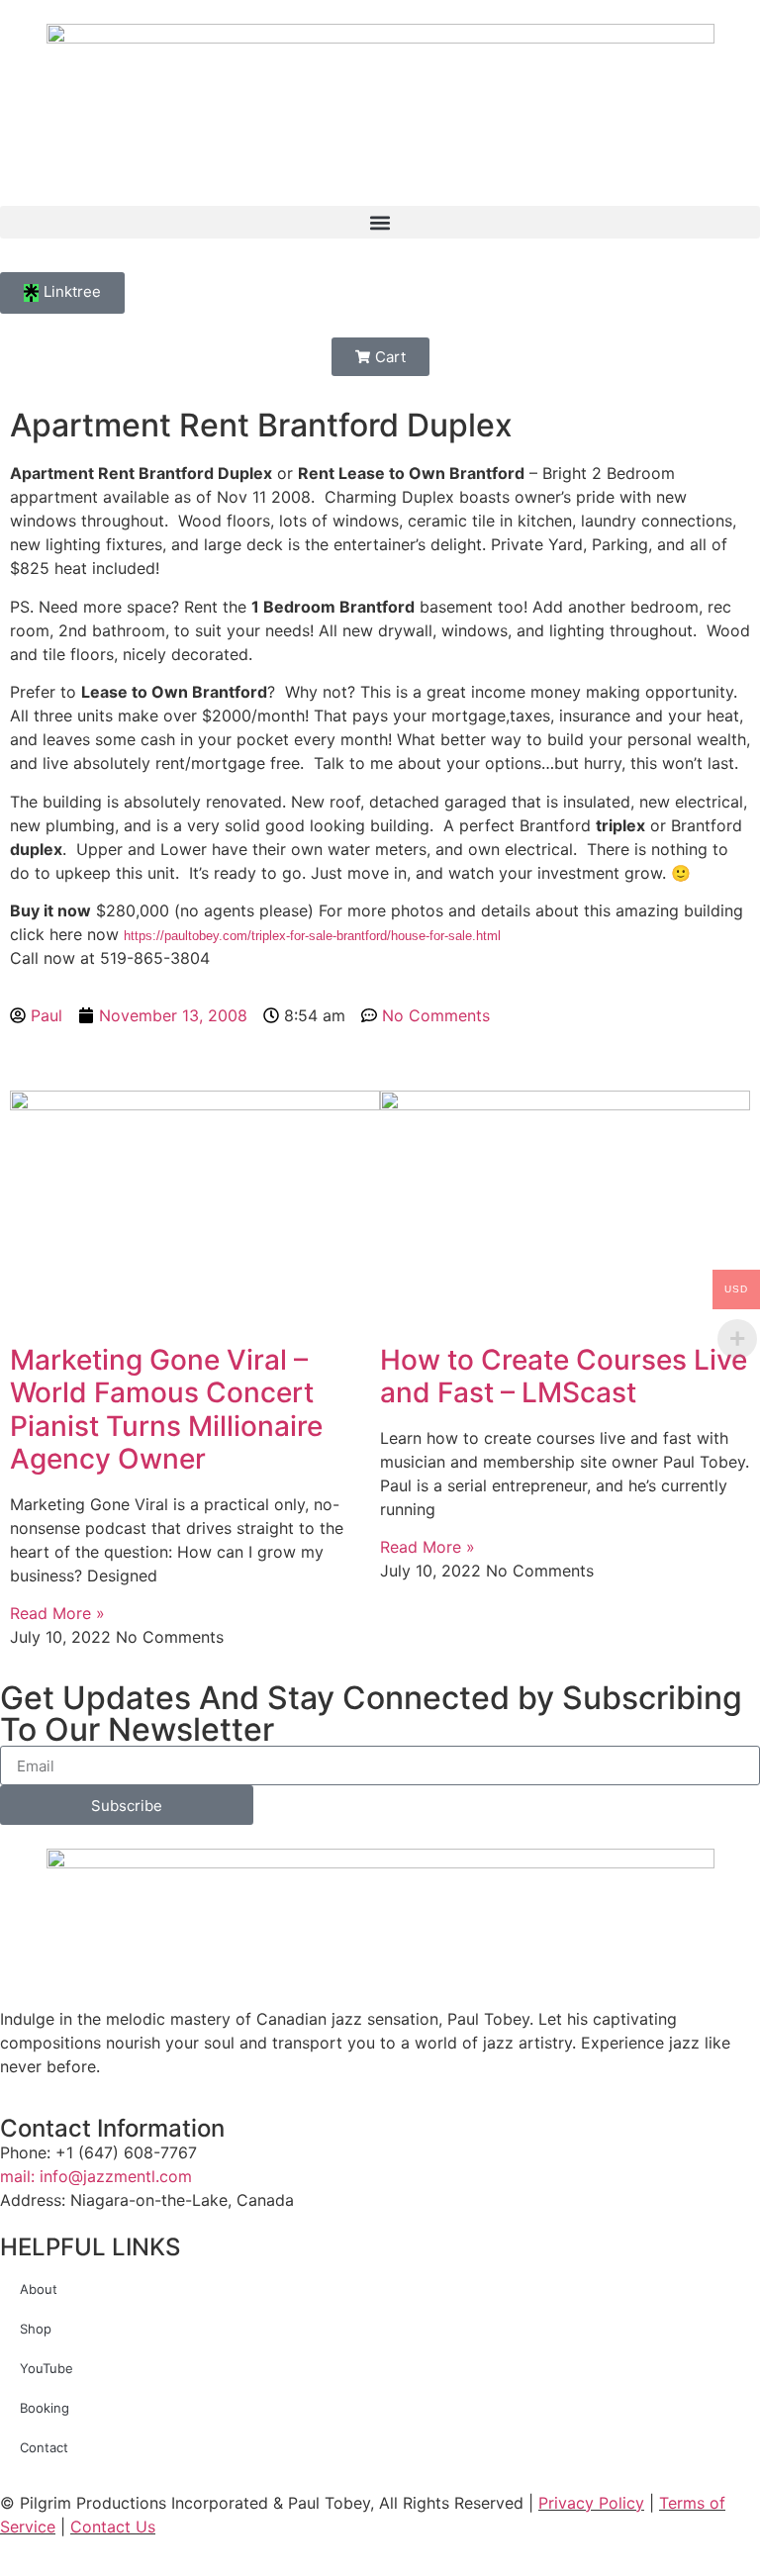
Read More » (57, 1613)
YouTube (47, 2368)
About (39, 2289)
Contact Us (113, 2527)
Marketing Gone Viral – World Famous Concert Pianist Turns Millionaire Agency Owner (166, 1410)
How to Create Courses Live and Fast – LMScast (564, 1377)
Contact (44, 2447)
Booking (45, 2408)
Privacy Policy (591, 2503)
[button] (380, 222)
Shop (36, 2329)
